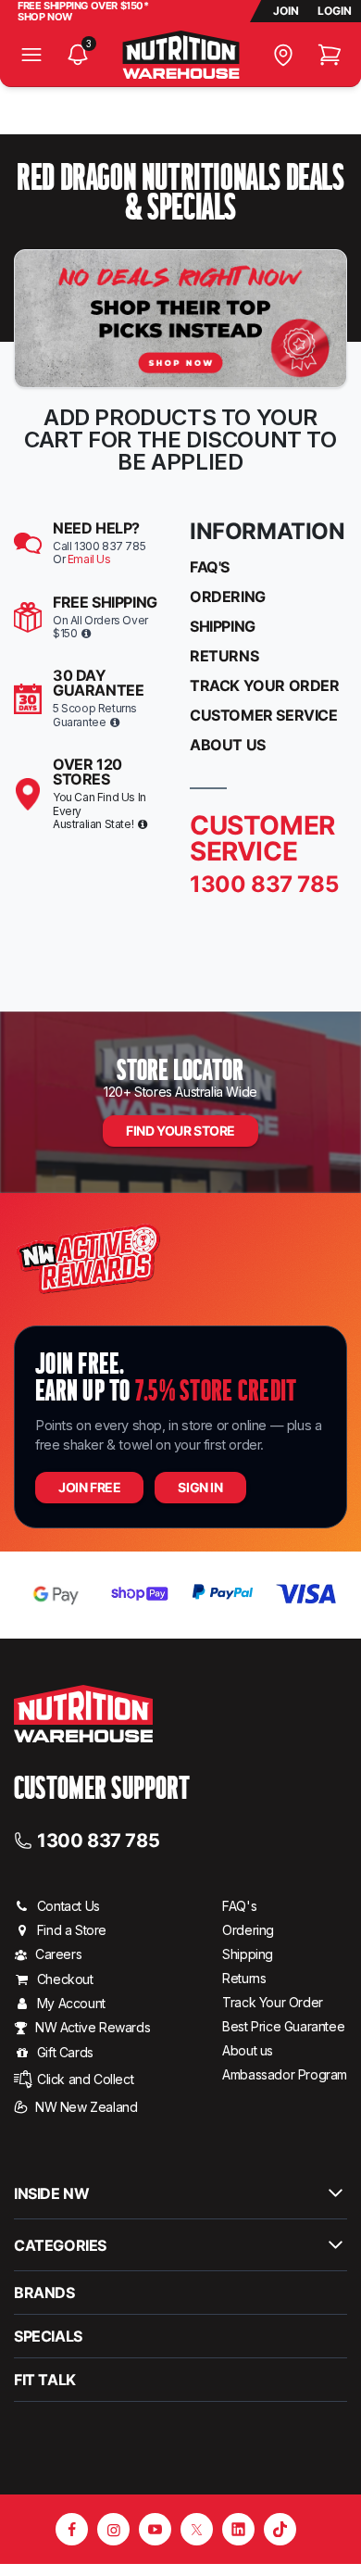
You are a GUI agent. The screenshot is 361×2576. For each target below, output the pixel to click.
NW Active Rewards (93, 2027)
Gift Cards (65, 2052)
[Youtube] (155, 2529)
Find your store (180, 1131)
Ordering (228, 597)
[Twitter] (197, 2529)
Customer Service (264, 715)
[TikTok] (280, 2529)
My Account (71, 2003)
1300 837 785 (98, 1840)
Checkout (65, 1979)
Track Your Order (265, 685)
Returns (224, 656)
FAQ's (210, 567)
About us (248, 2050)
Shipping (223, 626)
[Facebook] (72, 2529)
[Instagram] (113, 2529)
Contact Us (68, 1906)
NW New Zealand (86, 2107)
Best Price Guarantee (283, 2026)
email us (89, 559)
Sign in (200, 1487)
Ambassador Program (285, 2074)
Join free (89, 1487)
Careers (58, 1954)
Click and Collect (85, 2079)
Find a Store (72, 1930)
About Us (228, 745)
